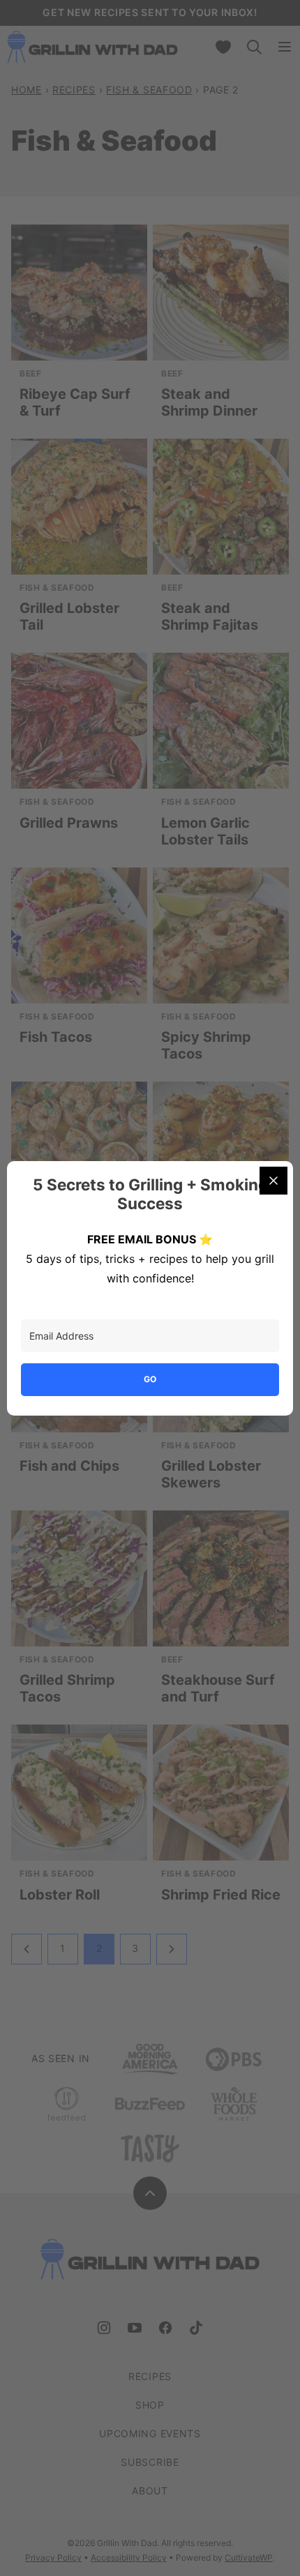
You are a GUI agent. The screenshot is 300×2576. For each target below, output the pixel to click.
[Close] (273, 1181)
